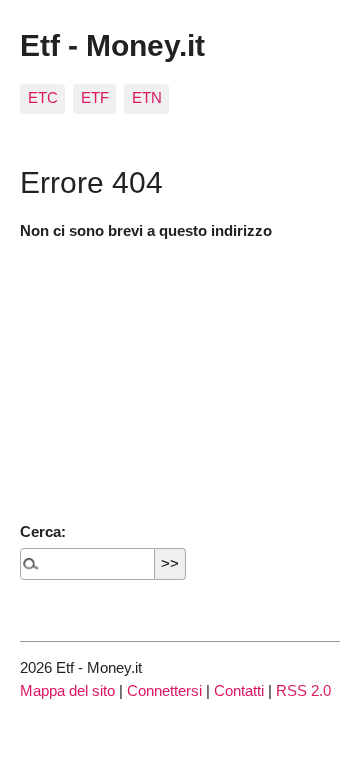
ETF (95, 97)
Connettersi (164, 690)
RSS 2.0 (303, 690)
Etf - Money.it (112, 45)
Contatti (239, 690)
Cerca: (43, 531)
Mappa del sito (67, 690)
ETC (43, 97)
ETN (147, 97)
